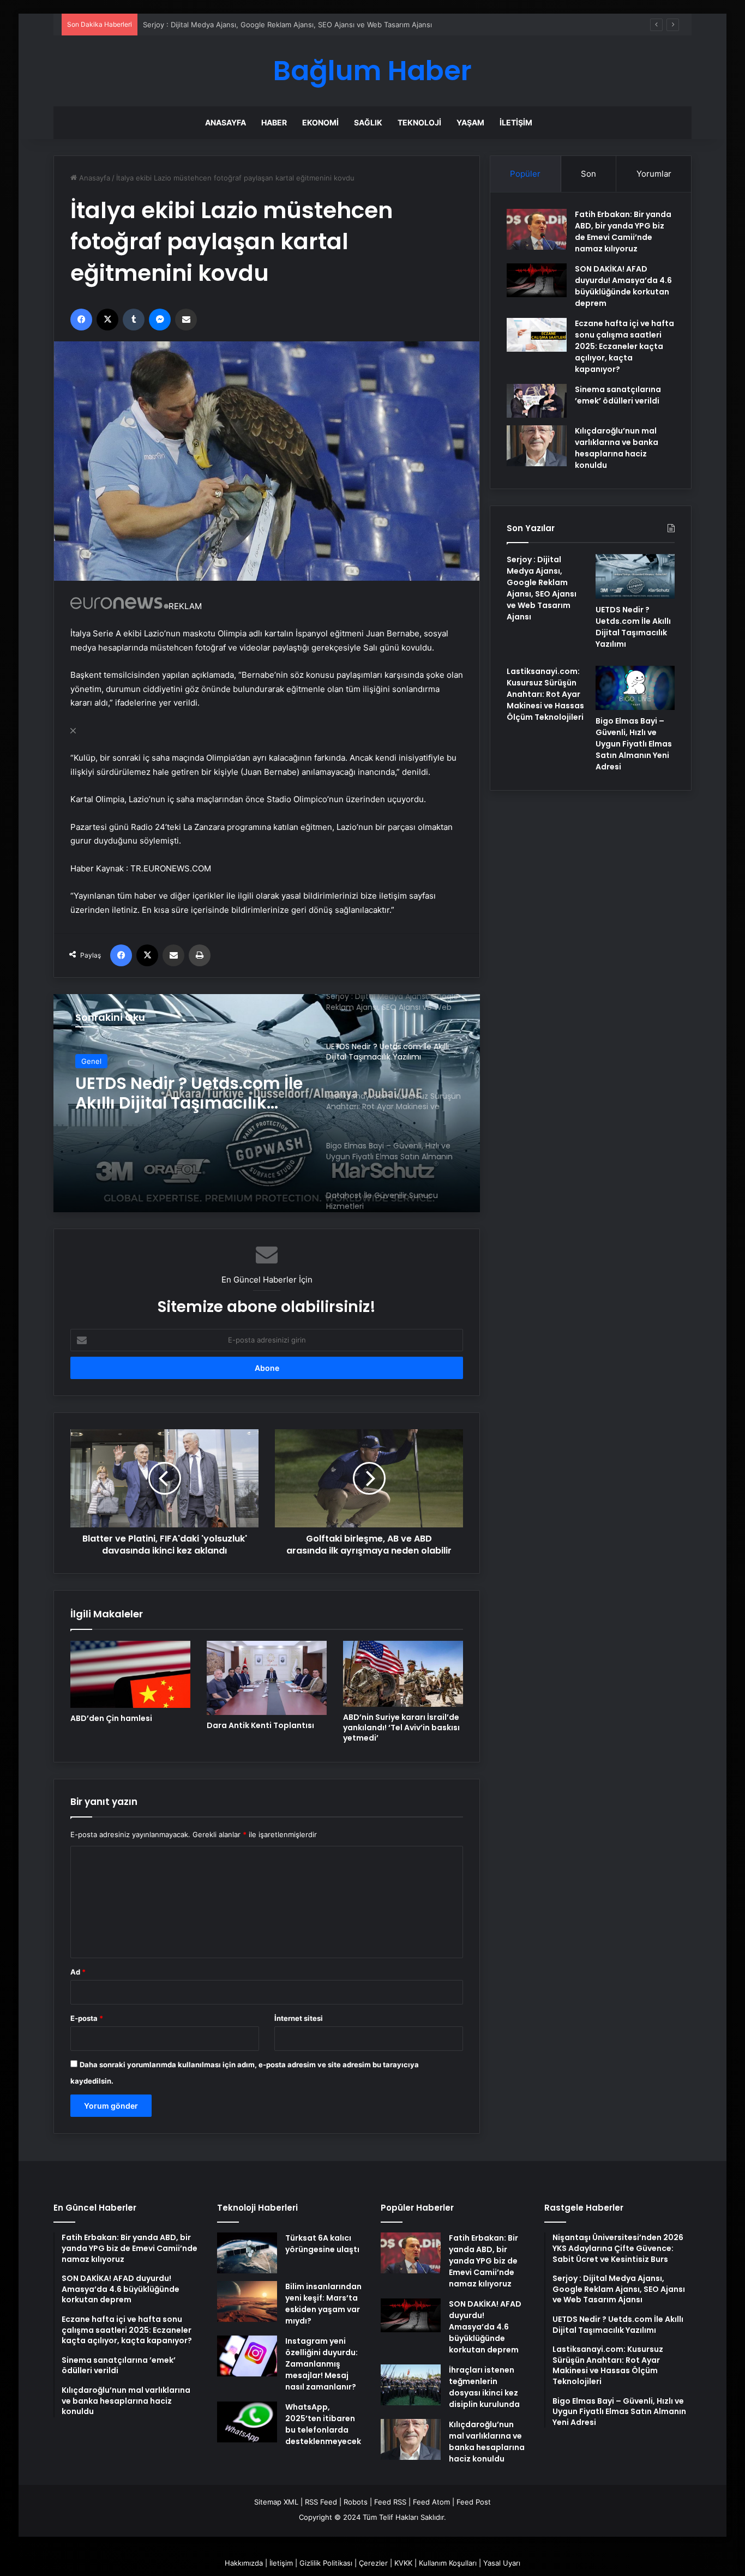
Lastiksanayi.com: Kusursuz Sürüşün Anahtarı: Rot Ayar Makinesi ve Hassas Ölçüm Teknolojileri (190, 1099)
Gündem (96, 1063)
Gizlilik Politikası (326, 2563)
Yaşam (470, 122)
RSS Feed (321, 2502)
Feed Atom (431, 2502)
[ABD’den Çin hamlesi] (130, 1675)
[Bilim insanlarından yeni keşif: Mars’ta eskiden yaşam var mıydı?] (247, 2301)
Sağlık (368, 122)
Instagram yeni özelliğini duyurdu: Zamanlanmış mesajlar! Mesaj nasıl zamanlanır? (322, 2364)
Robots (356, 2502)
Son (588, 174)
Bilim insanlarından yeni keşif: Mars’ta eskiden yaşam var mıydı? (323, 2304)
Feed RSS (390, 2502)
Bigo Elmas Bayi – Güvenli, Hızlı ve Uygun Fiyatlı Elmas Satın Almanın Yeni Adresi (634, 744)
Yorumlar (654, 174)
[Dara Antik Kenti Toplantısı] (267, 1678)
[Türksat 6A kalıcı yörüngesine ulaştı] (247, 2253)
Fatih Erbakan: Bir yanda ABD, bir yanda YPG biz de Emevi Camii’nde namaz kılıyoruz (623, 231)
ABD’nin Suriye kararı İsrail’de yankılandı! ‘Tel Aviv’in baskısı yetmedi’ (401, 1728)
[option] (267, 1103)
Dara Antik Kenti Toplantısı (260, 1725)
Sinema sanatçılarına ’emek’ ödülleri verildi (618, 395)
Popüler (525, 174)
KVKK (403, 2563)
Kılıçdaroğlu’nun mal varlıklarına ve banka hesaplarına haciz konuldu (617, 448)
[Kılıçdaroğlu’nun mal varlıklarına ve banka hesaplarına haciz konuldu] (537, 446)
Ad (78, 1972)
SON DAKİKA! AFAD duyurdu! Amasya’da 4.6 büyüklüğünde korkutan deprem (623, 286)
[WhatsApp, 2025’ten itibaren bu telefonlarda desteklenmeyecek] (247, 2422)
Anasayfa (226, 122)
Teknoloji (419, 122)
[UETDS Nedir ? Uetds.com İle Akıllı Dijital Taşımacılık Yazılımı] (635, 576)
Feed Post (474, 2502)
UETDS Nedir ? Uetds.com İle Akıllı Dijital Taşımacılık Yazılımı (633, 627)
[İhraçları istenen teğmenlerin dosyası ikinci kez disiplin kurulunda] (411, 2385)
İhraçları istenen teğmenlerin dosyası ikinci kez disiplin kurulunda (484, 2387)
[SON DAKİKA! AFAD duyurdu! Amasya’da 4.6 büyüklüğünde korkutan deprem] (537, 280)
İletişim (516, 122)
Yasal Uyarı (502, 2563)
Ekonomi (320, 122)
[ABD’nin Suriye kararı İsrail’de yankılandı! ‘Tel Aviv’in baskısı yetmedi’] (403, 1674)
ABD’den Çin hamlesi (111, 1718)
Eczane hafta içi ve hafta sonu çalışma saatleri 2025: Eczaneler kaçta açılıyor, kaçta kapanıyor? (624, 346)
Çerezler (373, 2563)
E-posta (87, 2018)
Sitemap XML (276, 2502)
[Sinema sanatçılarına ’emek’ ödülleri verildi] (537, 401)
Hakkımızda (244, 2563)
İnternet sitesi (299, 2018)
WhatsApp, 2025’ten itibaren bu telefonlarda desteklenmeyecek (323, 2424)
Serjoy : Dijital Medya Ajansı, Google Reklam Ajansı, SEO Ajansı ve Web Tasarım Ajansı (542, 588)
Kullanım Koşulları (448, 2563)
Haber (274, 122)
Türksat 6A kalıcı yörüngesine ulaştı (322, 2244)
